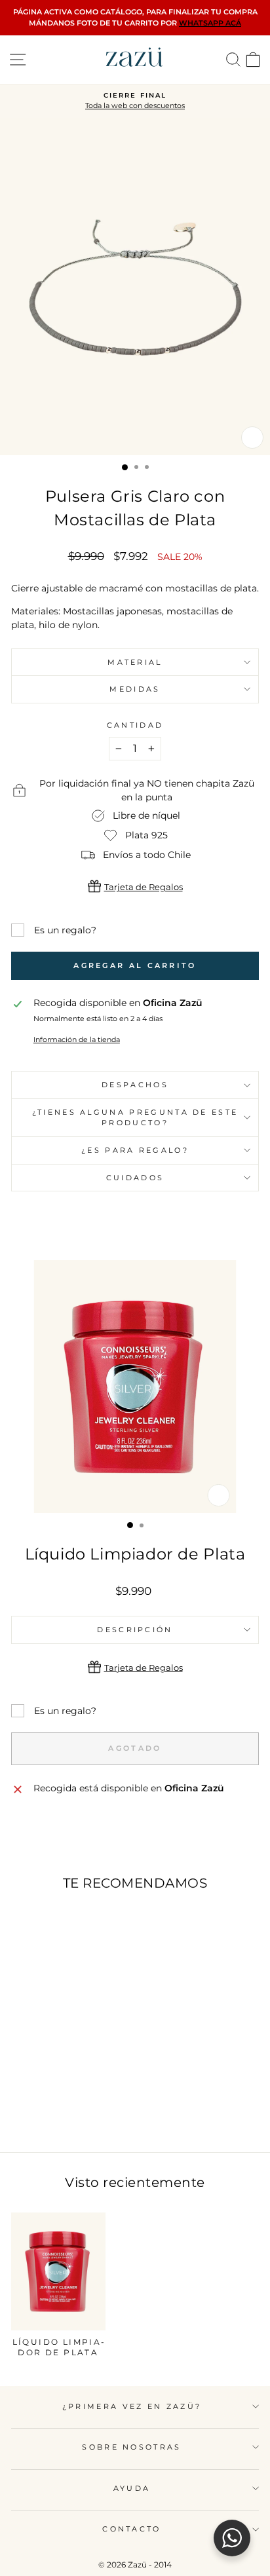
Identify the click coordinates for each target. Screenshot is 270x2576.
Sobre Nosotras (131, 2447)
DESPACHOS (135, 1085)
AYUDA (132, 2488)
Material (135, 662)
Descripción (135, 1630)
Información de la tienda (77, 1039)
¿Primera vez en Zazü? (132, 2406)
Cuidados (135, 1178)
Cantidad (135, 725)
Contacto (132, 2529)
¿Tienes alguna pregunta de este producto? (135, 1118)
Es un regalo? (65, 930)
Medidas (135, 689)
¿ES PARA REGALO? (135, 1150)
